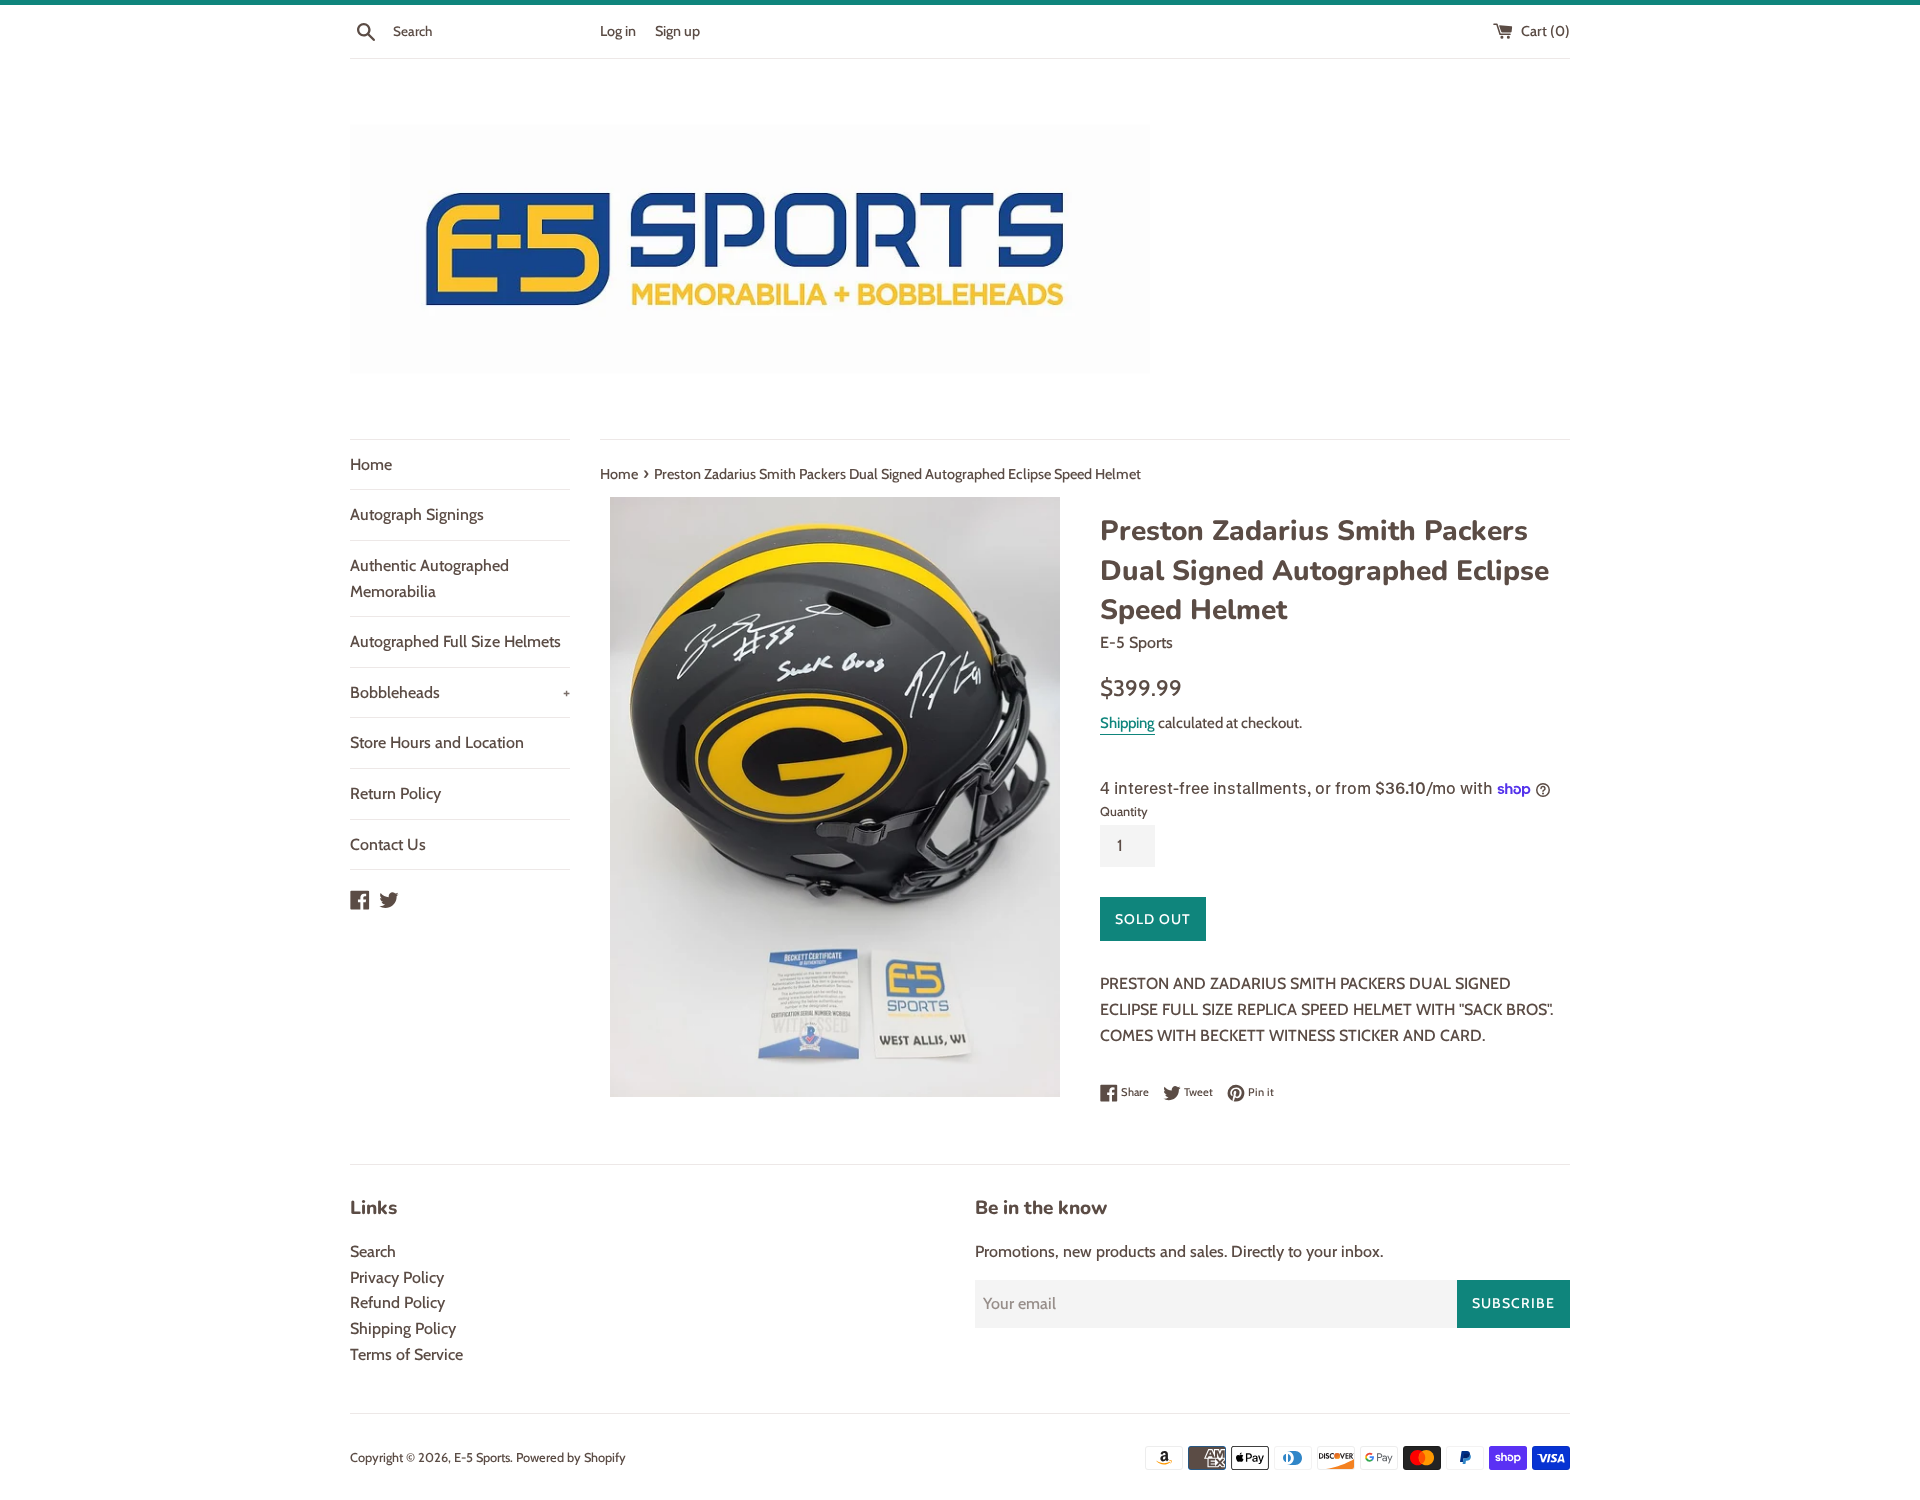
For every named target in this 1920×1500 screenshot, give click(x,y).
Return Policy (395, 793)
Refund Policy (397, 1302)
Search (373, 1251)
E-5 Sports (482, 1457)
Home (371, 464)
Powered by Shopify (571, 1457)
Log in (618, 31)
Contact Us (388, 844)
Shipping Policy (403, 1328)
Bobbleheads (460, 692)
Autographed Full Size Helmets (455, 641)
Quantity (1124, 811)
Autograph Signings (417, 514)
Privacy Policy (397, 1277)
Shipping (1127, 723)
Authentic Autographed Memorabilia (429, 578)
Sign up (677, 31)
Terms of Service (406, 1354)
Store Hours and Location (437, 742)
